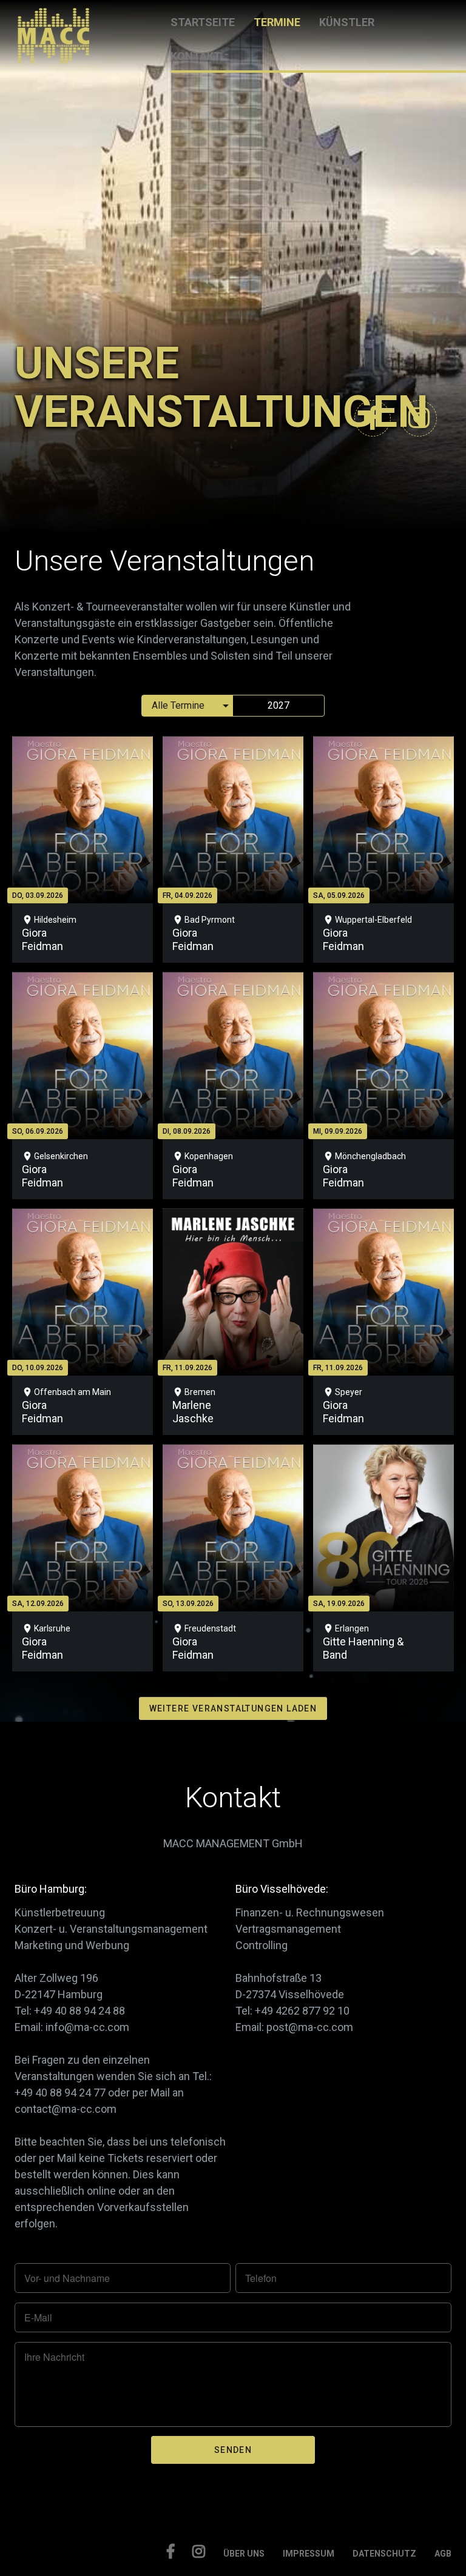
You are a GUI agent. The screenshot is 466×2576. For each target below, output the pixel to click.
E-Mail (38, 2318)
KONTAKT (196, 56)
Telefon (261, 2278)
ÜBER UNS (244, 2554)
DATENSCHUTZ (384, 2554)
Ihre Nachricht (54, 2357)
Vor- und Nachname (67, 2278)
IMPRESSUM (309, 2554)
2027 (279, 705)
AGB (443, 2554)
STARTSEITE (203, 22)
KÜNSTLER (347, 22)
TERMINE (277, 22)
